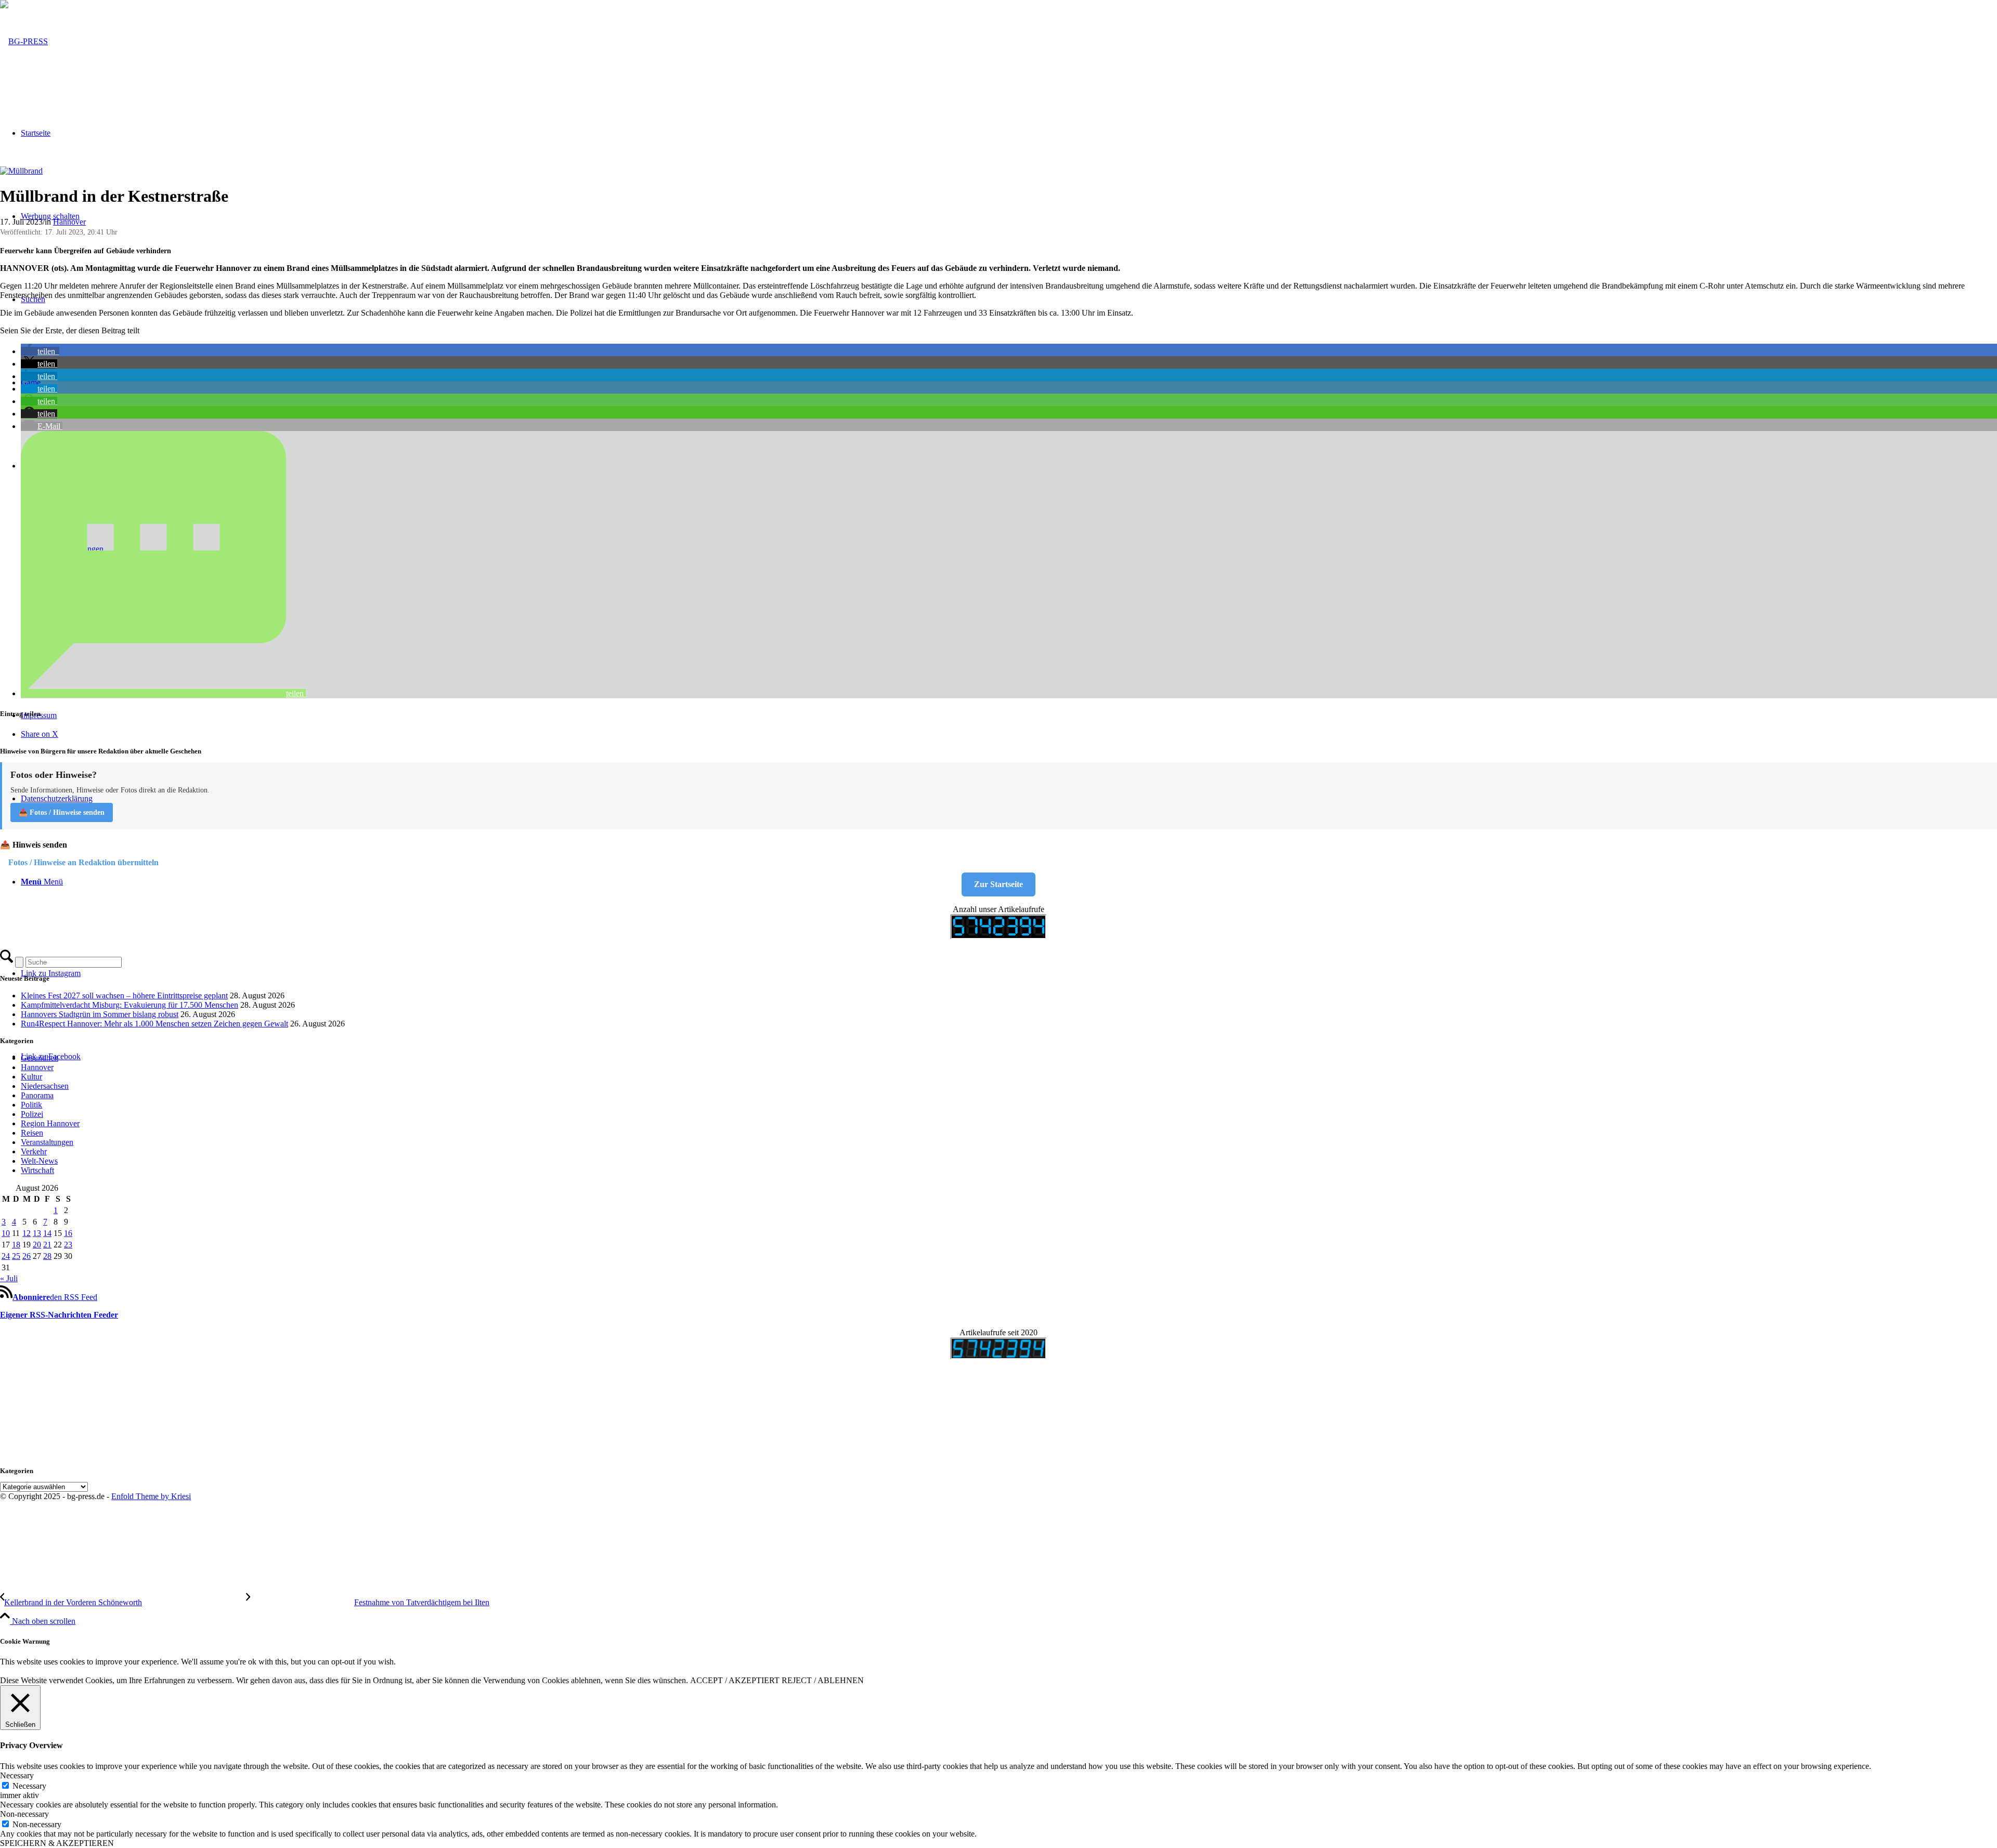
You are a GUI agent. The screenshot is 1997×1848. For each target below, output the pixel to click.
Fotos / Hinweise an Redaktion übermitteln (83, 862)
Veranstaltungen (47, 1142)
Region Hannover (50, 1123)
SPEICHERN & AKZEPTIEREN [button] (57, 1843)
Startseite (36, 133)
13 (37, 1233)
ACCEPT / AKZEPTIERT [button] (735, 1680)
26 (27, 1256)
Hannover (69, 222)
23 (68, 1245)
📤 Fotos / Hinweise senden (62, 812)
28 (47, 1256)
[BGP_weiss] (24, 41)
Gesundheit (40, 1058)
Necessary (29, 1786)
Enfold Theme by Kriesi (151, 1496)
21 (47, 1245)
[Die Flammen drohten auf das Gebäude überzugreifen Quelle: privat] (21, 171)
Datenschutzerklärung (57, 798)
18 (16, 1245)
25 (16, 1256)
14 (47, 1233)
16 (68, 1233)
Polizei (32, 1114)
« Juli (9, 1278)
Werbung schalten (50, 216)
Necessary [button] (17, 1775)
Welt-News (39, 1161)
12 (27, 1233)
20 (37, 1245)
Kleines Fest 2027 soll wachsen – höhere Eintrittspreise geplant (124, 995)
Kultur (31, 1077)
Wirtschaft (37, 1170)
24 (6, 1256)
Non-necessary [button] (24, 1814)
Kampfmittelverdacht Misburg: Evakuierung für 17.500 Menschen (129, 1005)
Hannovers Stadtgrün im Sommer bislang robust (100, 1014)
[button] (40, 351)
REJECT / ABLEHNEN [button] (823, 1680)
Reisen (32, 1133)
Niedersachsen (45, 1086)
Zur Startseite (998, 884)
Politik (31, 1105)
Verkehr (34, 1151)
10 (6, 1233)
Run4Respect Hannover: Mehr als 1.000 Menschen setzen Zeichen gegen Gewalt (154, 1024)
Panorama (37, 1095)
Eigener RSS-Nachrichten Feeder (59, 1315)
